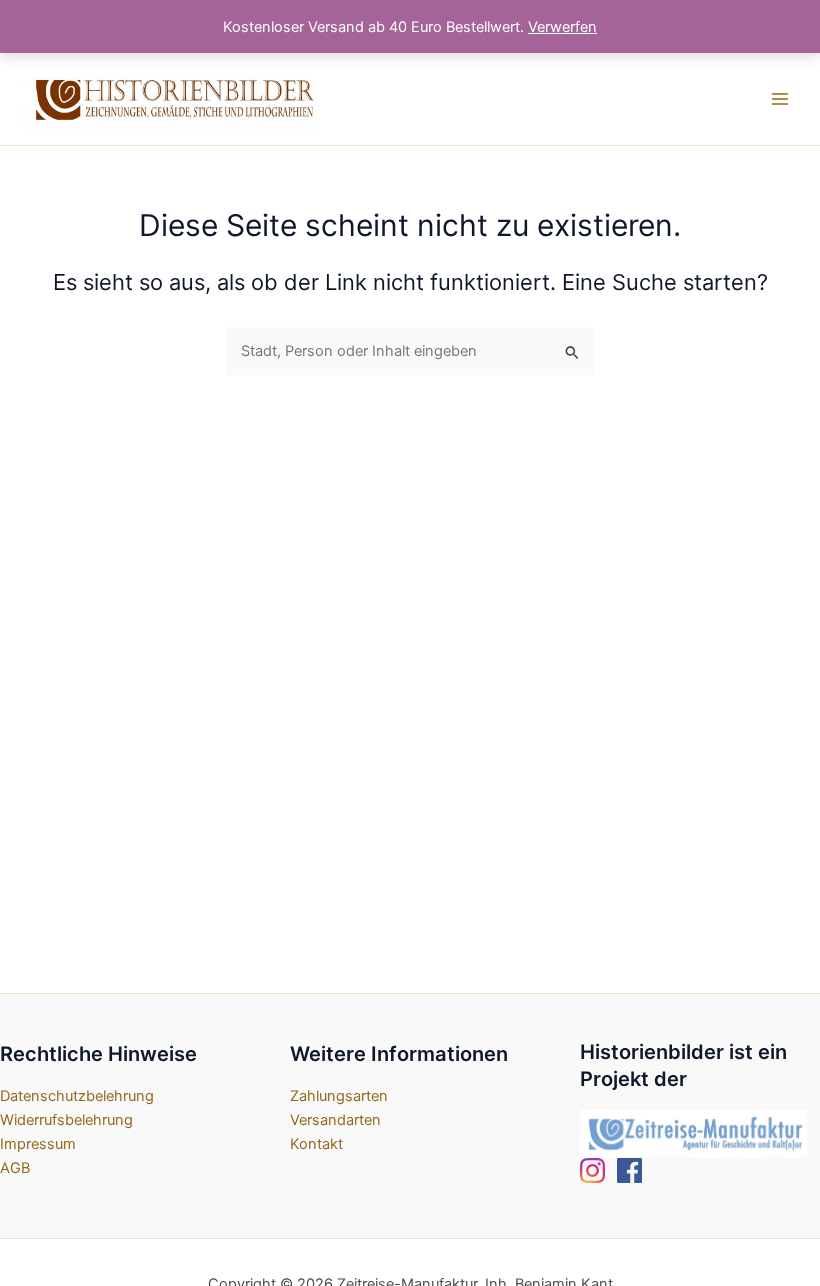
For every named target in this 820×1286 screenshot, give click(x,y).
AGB (15, 1168)
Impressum (38, 1144)
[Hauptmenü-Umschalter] (780, 99)
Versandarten (335, 1120)
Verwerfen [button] (562, 27)
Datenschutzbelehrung (77, 1096)
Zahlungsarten (339, 1096)
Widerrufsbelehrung (66, 1120)
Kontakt (316, 1144)
